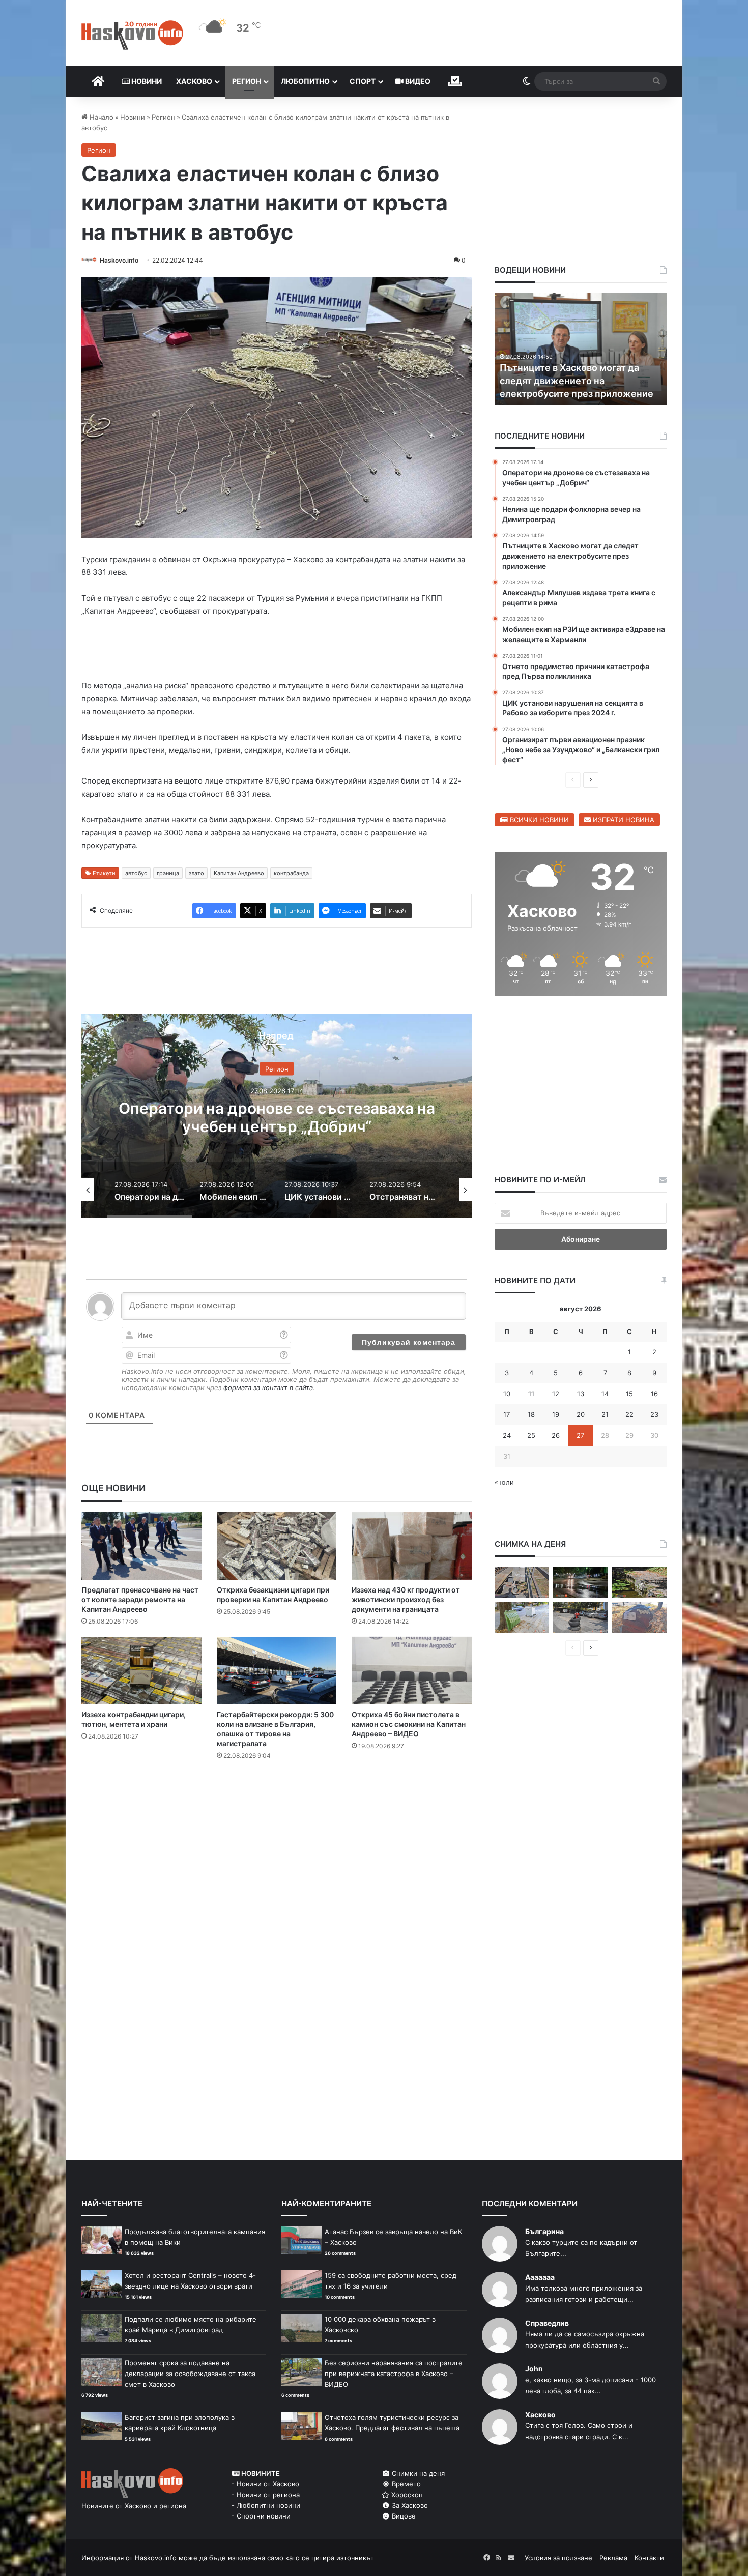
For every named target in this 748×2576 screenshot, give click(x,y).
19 (556, 1414)
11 (531, 1394)
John (534, 2369)
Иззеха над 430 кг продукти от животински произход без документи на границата (406, 1599)
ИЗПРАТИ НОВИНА (623, 820)
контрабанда (291, 873)
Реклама (613, 2558)
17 (507, 1414)
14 (605, 1394)
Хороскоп (406, 2495)
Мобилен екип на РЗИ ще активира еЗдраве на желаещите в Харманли (277, 1117)
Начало (100, 117)
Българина (544, 2231)
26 (556, 1435)
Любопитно (305, 81)
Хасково (194, 81)
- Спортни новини (261, 2516)
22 (629, 1414)
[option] (277, 1116)
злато (196, 873)
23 (654, 1414)
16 (654, 1394)
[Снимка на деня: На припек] (639, 1583)
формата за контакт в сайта (268, 1387)
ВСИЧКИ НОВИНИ (538, 820)
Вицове (403, 2516)
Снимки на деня (417, 2473)
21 (605, 1414)
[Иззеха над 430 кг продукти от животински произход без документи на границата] (412, 1546)
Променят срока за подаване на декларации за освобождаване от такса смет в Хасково (190, 2374)
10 (507, 1394)
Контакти (649, 2558)
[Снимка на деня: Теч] (580, 1583)
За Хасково (409, 2505)
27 (580, 1435)
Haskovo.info (119, 260)
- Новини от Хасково (265, 2484)
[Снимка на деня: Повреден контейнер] (522, 1617)
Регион (247, 81)
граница (168, 873)
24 (507, 1435)
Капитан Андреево (239, 873)
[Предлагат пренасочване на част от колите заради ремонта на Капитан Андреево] (141, 1546)
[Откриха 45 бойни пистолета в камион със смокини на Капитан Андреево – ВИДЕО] (412, 1671)
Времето (405, 2484)
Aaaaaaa (540, 2277)
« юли (504, 1482)
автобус (136, 873)
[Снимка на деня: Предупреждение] (639, 1617)
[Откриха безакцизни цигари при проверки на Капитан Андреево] (277, 1546)
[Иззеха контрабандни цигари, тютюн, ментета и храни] (141, 1671)
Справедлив (547, 2323)
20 (581, 1414)
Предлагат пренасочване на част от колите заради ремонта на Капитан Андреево (140, 1599)
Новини (146, 81)
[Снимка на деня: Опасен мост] (522, 1583)
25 (531, 1435)
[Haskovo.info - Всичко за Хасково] (132, 35)
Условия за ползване (558, 2558)
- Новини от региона (266, 2495)
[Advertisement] (276, 1809)
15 (629, 1394)
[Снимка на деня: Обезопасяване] (580, 1617)
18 (531, 1414)
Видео (417, 81)
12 (556, 1394)
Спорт (363, 81)
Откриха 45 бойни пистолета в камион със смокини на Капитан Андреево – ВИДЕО (409, 1724)
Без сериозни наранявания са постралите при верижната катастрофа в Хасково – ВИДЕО (394, 2374)
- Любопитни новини (266, 2505)
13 (581, 1394)
